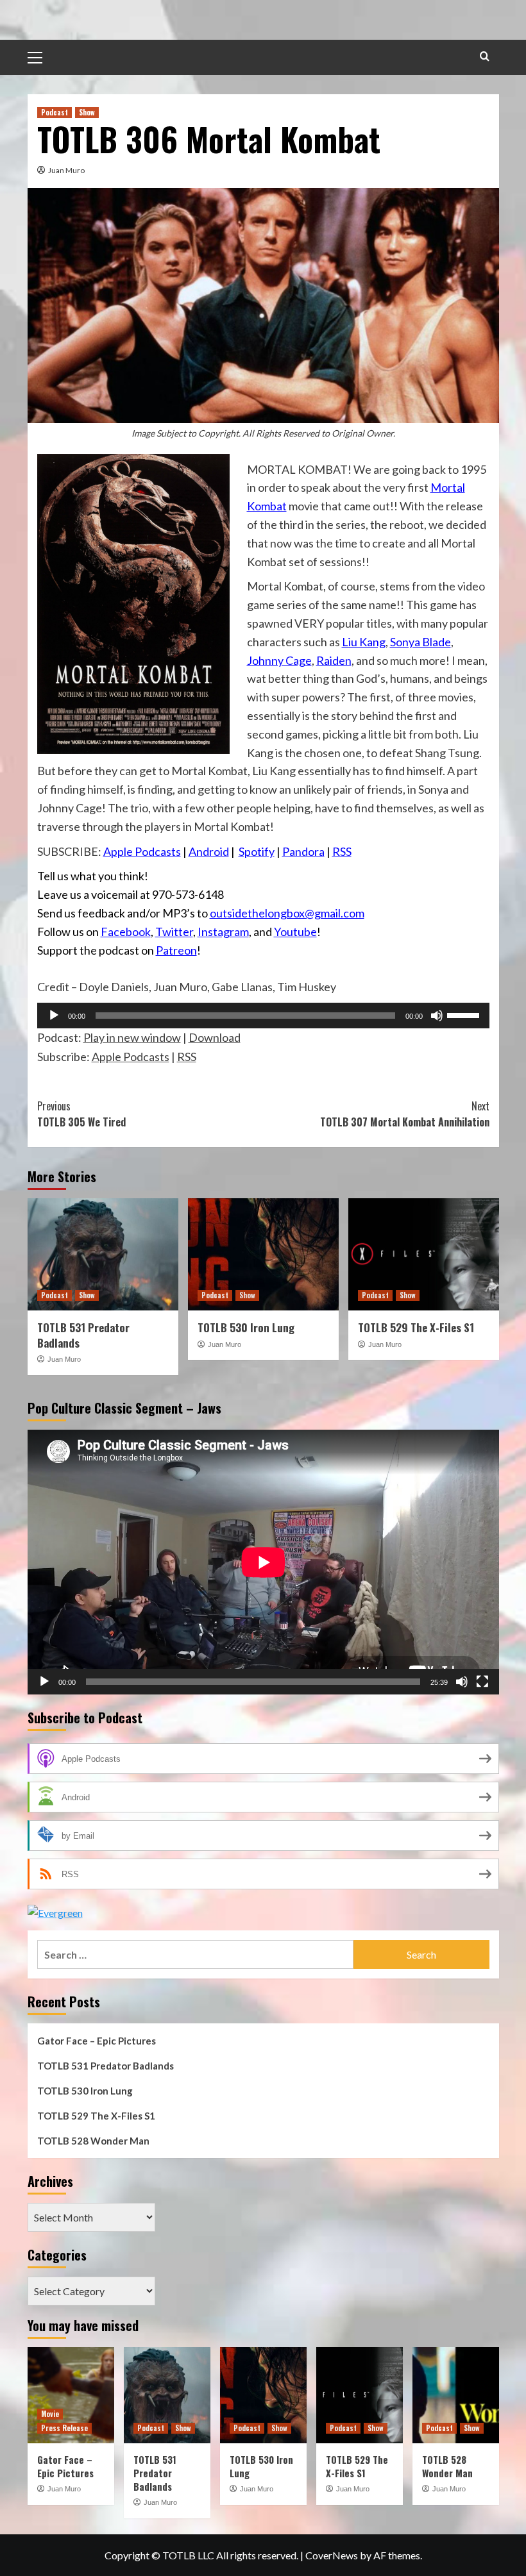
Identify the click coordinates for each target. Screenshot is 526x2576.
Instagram (223, 932)
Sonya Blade (420, 642)
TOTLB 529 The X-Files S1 (416, 1327)
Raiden (334, 660)
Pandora (303, 851)
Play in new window (132, 1037)
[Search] (485, 56)
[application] (263, 1016)
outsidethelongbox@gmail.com (287, 913)
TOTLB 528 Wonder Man (93, 2141)
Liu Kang (364, 642)
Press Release (64, 2428)
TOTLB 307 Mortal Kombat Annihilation (405, 1114)
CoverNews (332, 2555)
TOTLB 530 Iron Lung (246, 1327)
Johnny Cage (279, 660)
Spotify (257, 851)
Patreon (176, 950)
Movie (50, 2414)
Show (87, 112)
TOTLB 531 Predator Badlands (83, 1335)
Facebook (126, 932)
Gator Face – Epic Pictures (97, 2041)
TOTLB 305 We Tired (81, 1114)
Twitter (174, 932)
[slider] (465, 1014)
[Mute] (437, 1016)
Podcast (55, 112)
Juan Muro (66, 170)
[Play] (54, 1016)
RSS (342, 851)
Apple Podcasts (142, 851)
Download (215, 1037)
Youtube (295, 932)
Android (209, 851)
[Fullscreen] (482, 1682)
